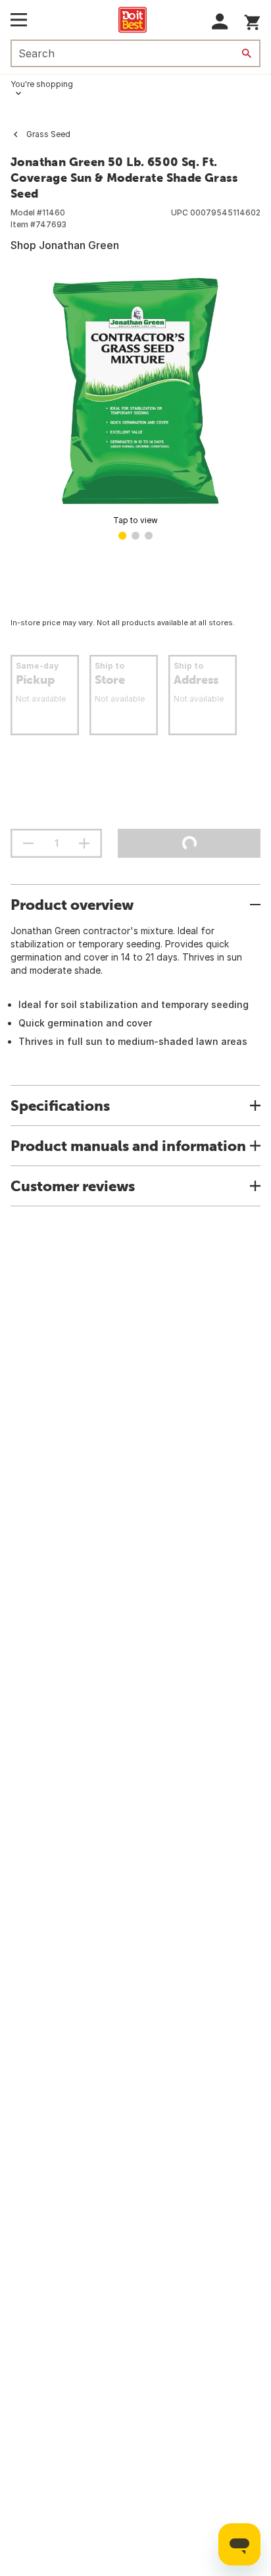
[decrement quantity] (28, 843)
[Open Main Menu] (19, 20)
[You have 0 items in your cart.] (252, 20)
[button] (220, 21)
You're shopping (42, 84)
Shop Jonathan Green (65, 245)
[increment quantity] (84, 843)
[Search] (247, 53)
